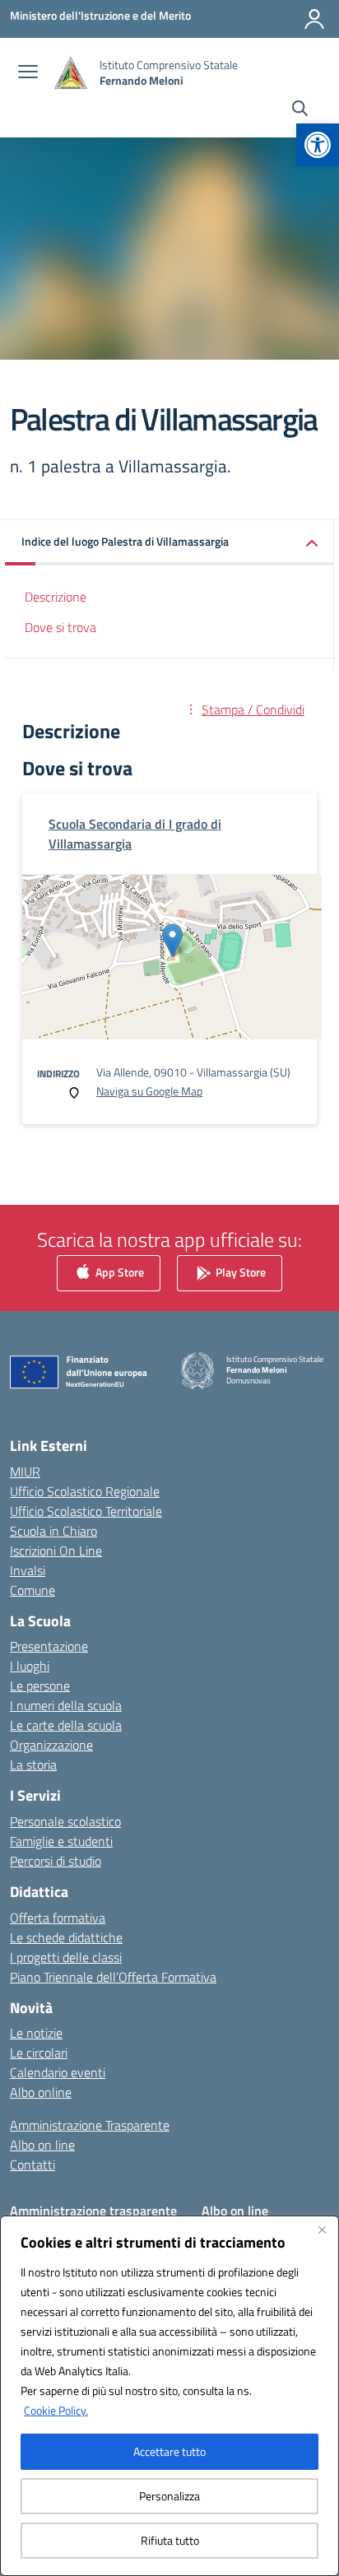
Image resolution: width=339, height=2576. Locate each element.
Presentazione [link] (49, 1646)
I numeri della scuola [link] (66, 1705)
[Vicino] (322, 2230)
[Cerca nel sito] (300, 110)
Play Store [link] (239, 1272)
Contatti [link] (33, 2164)
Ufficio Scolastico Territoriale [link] (86, 1511)
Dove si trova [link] (60, 627)
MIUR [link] (25, 1472)
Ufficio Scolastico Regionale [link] (85, 1491)
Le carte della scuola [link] (66, 1725)
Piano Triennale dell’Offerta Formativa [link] (113, 1977)
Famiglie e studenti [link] (61, 1841)
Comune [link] (33, 1590)
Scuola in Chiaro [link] (53, 1531)
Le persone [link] (40, 1686)
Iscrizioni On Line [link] (56, 1551)
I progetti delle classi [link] (66, 1957)
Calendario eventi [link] (58, 2072)
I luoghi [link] (30, 1666)
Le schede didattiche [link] (66, 1937)
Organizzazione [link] (51, 1745)
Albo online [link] (41, 2092)
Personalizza (169, 2496)
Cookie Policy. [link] (56, 2410)
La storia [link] (33, 1765)
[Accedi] (314, 19)
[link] (318, 145)
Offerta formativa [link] (58, 1918)
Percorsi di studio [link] (56, 1861)
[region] (169, 2396)
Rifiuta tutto (170, 2540)
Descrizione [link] (56, 597)
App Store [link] (118, 1272)
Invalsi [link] (28, 1570)
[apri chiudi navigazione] (28, 73)
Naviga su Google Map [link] (149, 1091)
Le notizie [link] (36, 2033)
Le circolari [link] (39, 2053)
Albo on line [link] (42, 2145)
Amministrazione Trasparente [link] (90, 2125)
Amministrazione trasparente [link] (93, 2211)
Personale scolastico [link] (65, 1821)
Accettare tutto (169, 2451)
